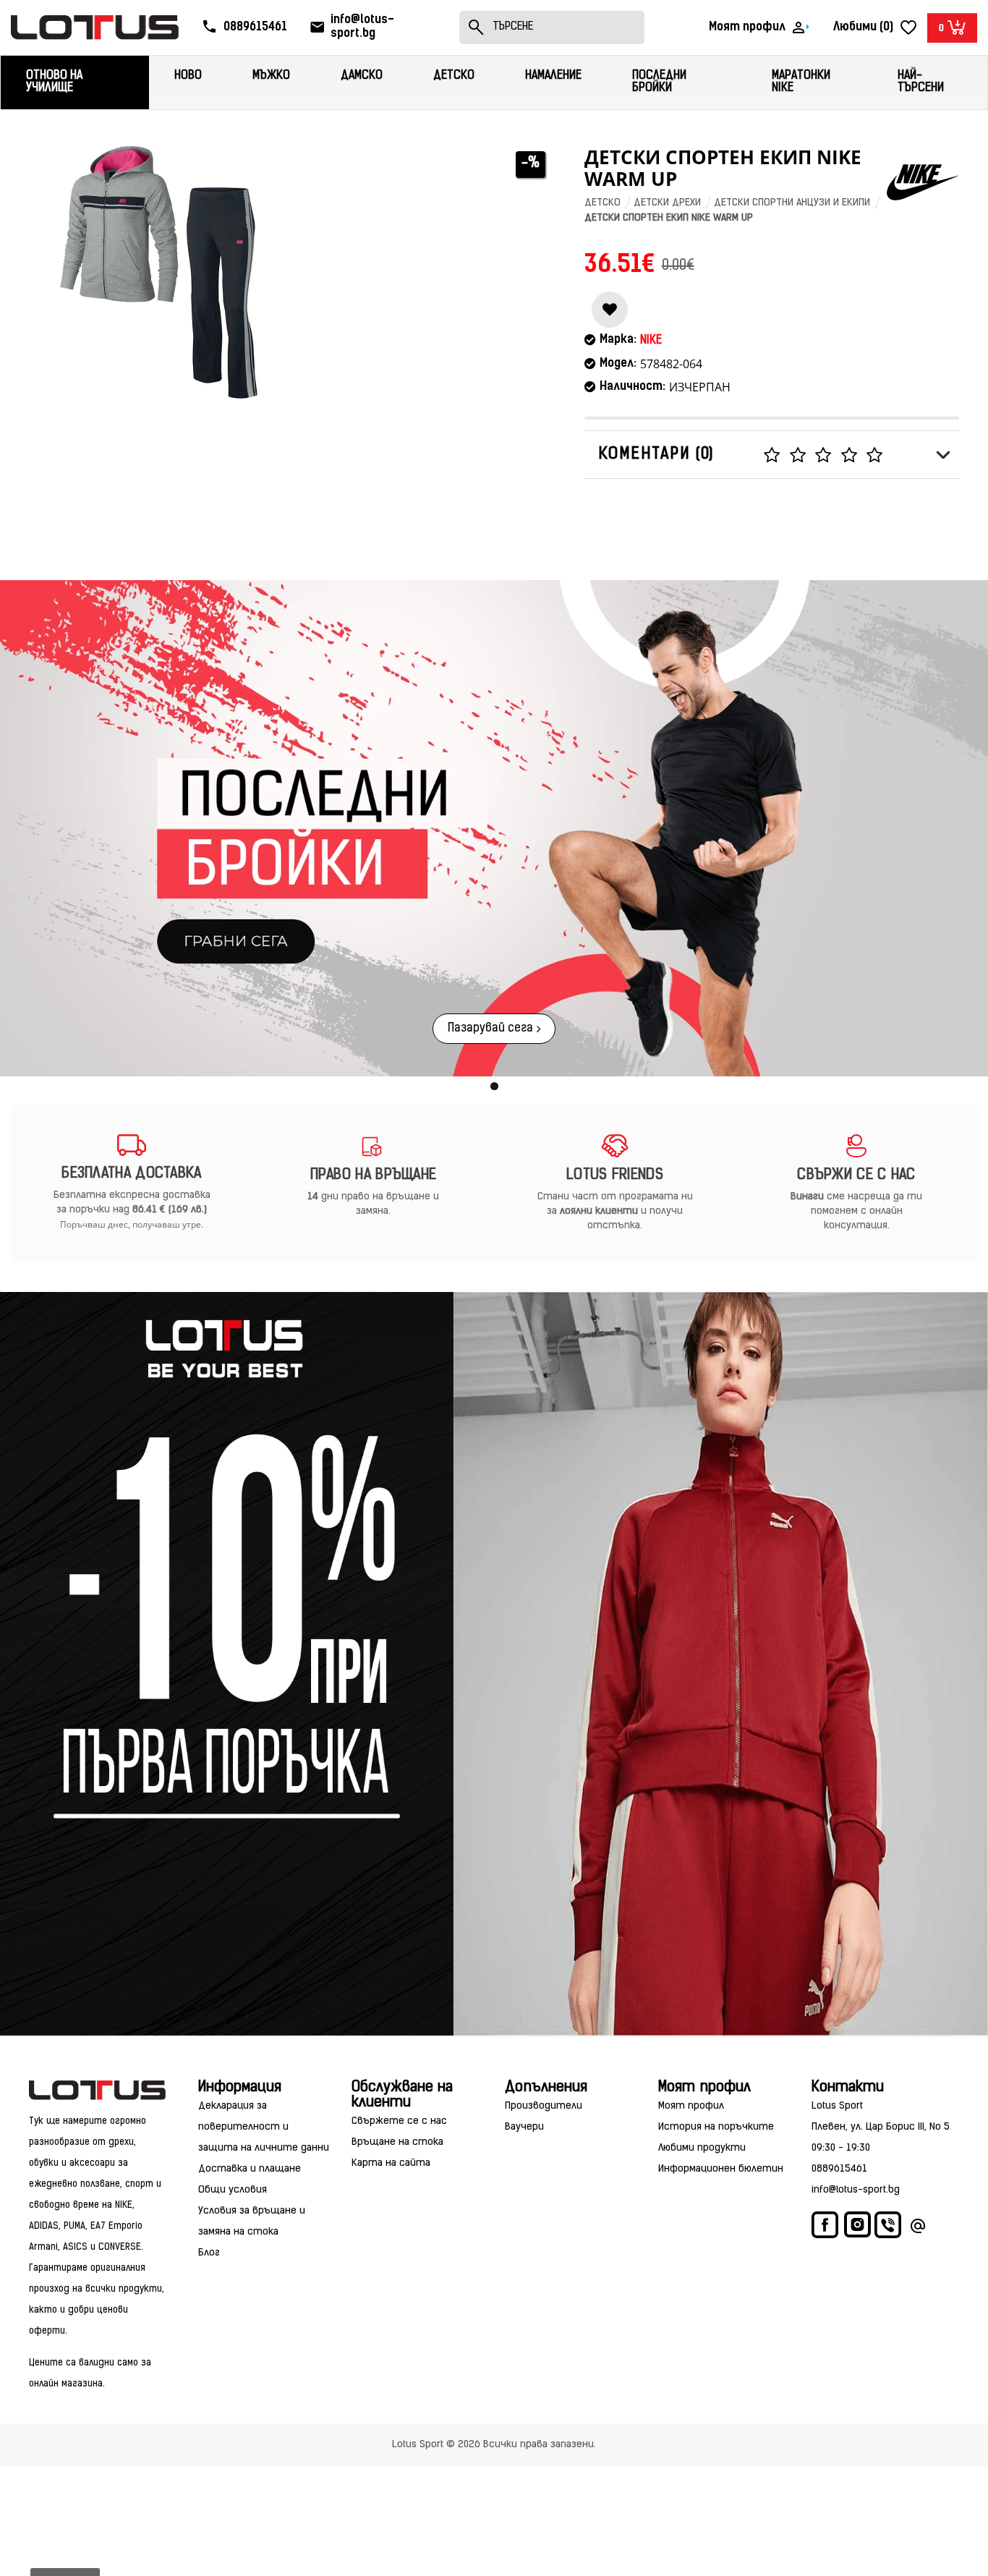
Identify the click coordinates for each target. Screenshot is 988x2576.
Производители (544, 2106)
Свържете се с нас (399, 2121)
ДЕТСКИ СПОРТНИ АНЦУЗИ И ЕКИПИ (792, 203)
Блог (209, 2253)
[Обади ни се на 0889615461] (889, 2228)
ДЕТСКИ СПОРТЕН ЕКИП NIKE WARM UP (669, 218)
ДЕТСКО (602, 203)
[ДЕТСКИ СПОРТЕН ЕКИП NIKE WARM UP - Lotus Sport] (159, 272)
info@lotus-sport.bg (856, 2190)
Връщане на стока (397, 2142)
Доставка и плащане (250, 2169)
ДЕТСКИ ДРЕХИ (667, 203)
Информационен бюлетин (721, 2169)
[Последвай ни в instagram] (857, 2227)
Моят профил (691, 2106)
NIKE (651, 341)
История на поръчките (716, 2127)
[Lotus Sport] (97, 2090)
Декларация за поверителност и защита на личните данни (264, 2127)
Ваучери (524, 2127)
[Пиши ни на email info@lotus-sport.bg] (918, 2228)
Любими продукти (702, 2148)
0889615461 (839, 2169)
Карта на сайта (391, 2163)
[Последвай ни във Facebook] (826, 2228)
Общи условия (233, 2190)
